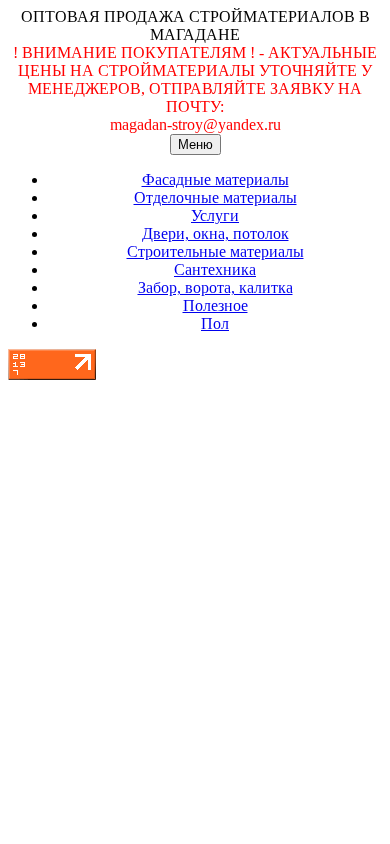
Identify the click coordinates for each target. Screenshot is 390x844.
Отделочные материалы (215, 197)
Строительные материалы (215, 251)
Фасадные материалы (215, 179)
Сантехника (215, 269)
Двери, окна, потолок (215, 233)
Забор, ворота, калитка (215, 287)
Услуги (215, 215)
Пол (215, 323)
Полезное (215, 305)
